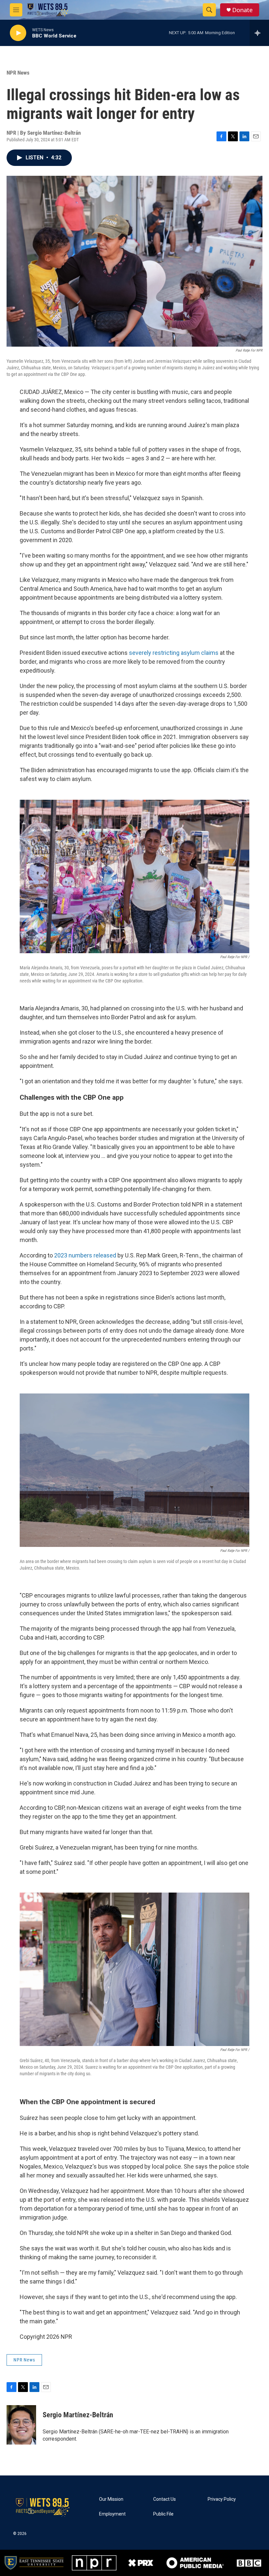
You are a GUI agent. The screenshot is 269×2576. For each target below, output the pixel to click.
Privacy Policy (222, 2499)
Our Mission (111, 2499)
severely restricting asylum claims (174, 653)
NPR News (18, 73)
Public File (163, 2514)
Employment (112, 2514)
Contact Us (165, 2499)
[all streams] (259, 33)
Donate (242, 10)
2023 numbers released (85, 1255)
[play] (18, 33)
